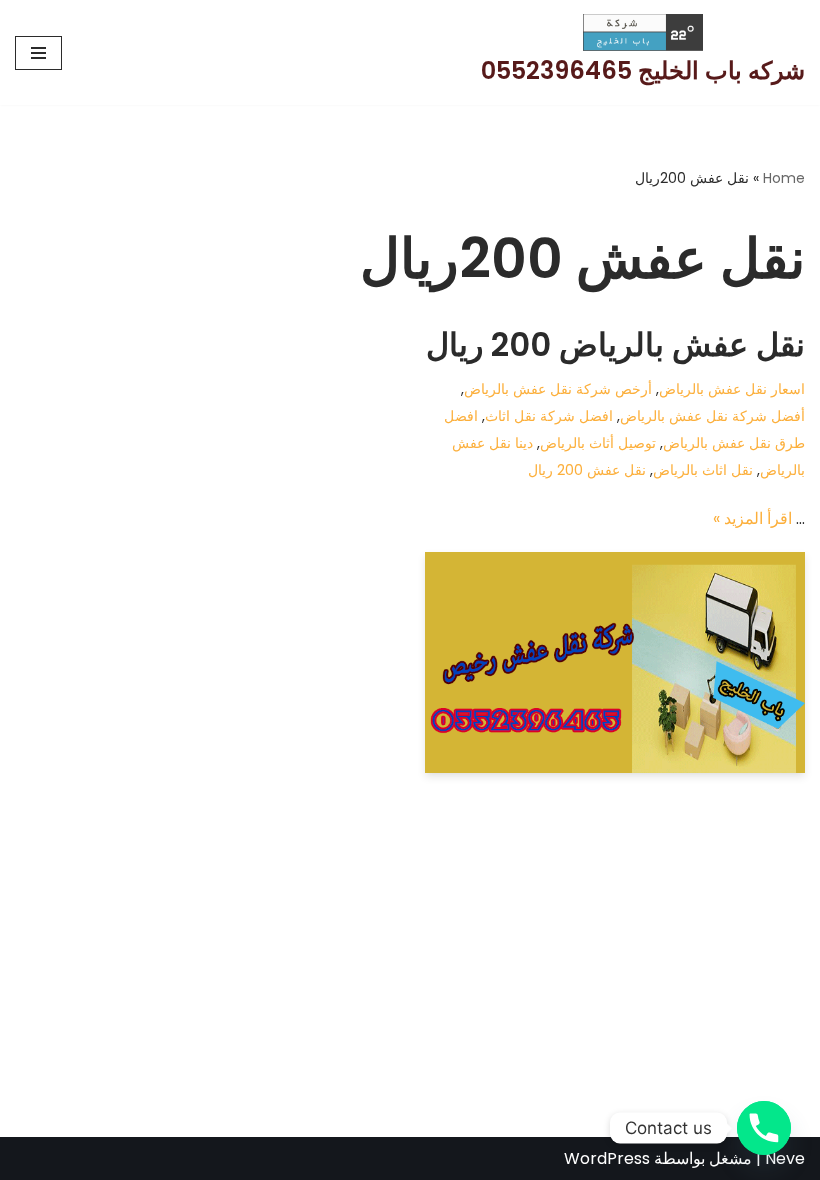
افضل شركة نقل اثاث (549, 416)
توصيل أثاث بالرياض (598, 443)
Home (784, 178)
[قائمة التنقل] (38, 53)
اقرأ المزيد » (752, 518)
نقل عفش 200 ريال (587, 470)
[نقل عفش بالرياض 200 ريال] (615, 663)
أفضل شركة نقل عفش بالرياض (712, 416)
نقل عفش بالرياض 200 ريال (615, 344)
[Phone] (764, 1128)
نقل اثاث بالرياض (703, 470)
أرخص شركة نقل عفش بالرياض (558, 389)
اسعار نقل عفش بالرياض (732, 389)
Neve (785, 1158)
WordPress (607, 1158)
